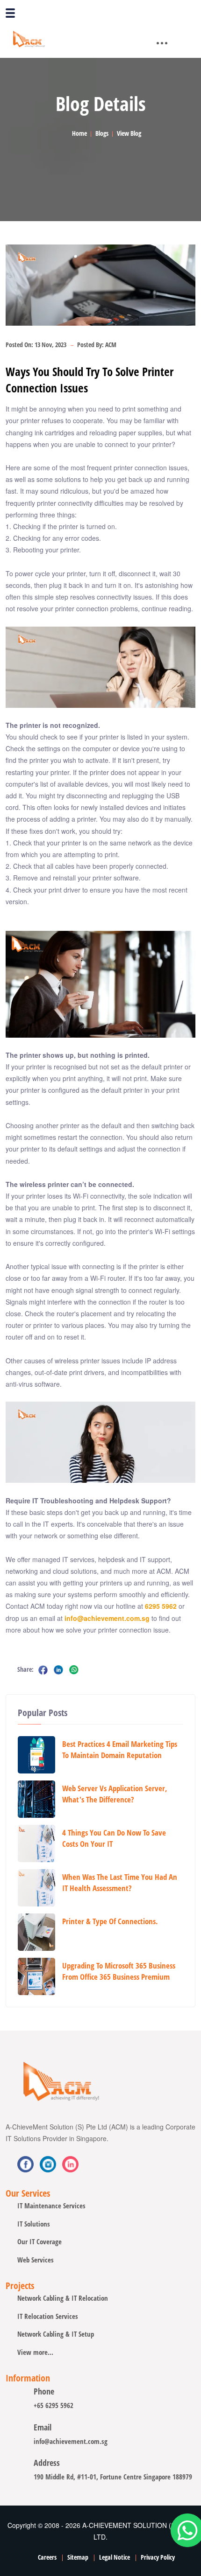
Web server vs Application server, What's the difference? (115, 1794)
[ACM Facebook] (25, 2164)
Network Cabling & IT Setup (56, 2334)
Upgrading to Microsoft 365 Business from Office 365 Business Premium (119, 1971)
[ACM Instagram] (70, 2164)
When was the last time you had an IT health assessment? (120, 1882)
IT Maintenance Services (51, 2206)
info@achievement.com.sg (107, 1618)
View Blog (129, 133)
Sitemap (78, 2557)
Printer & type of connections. (110, 1921)
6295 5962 (161, 1606)
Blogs (102, 133)
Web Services (36, 2260)
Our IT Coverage (39, 2241)
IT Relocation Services (48, 2316)
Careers (47, 2557)
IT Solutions (34, 2224)
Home (79, 133)
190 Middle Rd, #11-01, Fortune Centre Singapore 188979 (113, 2477)
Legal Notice (115, 2557)
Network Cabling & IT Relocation (63, 2298)
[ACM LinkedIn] (48, 2164)
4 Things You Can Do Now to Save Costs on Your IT (114, 1838)
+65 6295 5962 (54, 2405)
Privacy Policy (158, 2557)
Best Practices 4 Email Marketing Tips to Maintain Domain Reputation (120, 1749)
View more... (35, 2352)
